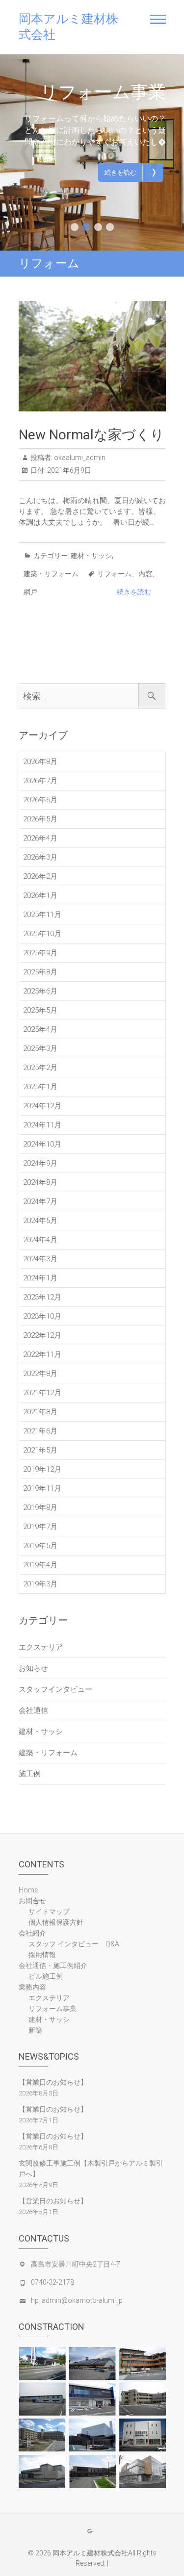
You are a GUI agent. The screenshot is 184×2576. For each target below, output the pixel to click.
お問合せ (32, 1901)
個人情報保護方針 (56, 1922)
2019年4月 (40, 1565)
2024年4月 (40, 1240)
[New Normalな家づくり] (92, 356)
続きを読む (131, 172)
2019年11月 (42, 1488)
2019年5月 (40, 1546)
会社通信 (33, 1710)
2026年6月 (40, 800)
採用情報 (42, 1955)
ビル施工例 (46, 1976)
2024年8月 (40, 1182)
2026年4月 (40, 838)
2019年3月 (40, 1584)
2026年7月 (40, 781)
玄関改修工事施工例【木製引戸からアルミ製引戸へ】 (91, 2168)
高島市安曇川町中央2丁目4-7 (76, 2264)
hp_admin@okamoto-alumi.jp (77, 2300)
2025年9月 (40, 953)
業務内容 (32, 1987)
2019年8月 (40, 1507)
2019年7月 (40, 1527)
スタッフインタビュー (55, 1689)
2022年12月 (42, 1335)
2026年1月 (40, 895)
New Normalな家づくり (92, 435)
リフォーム (114, 574)
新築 (35, 2030)
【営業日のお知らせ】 (53, 2082)
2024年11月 (42, 1125)
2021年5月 (40, 1450)
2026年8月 (40, 762)
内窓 (145, 574)
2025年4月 (40, 1029)
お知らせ (33, 1668)
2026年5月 (40, 819)
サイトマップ (49, 1912)
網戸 (30, 592)
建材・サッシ (91, 556)
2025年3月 (40, 1048)
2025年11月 (42, 915)
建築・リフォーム (51, 574)
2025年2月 (40, 1068)
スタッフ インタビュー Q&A (74, 1944)
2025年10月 (42, 934)
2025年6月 (40, 991)
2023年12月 (42, 1297)
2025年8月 (40, 972)
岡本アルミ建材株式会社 (68, 27)
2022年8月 (40, 1374)
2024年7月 (40, 1201)
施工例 (30, 1774)
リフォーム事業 (53, 2009)
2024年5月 (40, 1221)
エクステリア (111, 92)
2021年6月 (40, 1431)
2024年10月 (42, 1144)
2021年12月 (42, 1393)
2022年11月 (42, 1354)
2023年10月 (42, 1316)
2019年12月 (42, 1469)
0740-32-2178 (53, 2282)
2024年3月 (40, 1259)
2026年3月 (40, 857)
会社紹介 (32, 1933)
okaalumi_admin (79, 458)
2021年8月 (40, 1412)
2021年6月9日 (68, 470)
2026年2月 (40, 876)
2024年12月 (42, 1106)
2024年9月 (40, 1163)
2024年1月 (40, 1278)
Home (28, 1890)
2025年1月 (40, 1087)
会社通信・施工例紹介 (53, 1965)
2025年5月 (40, 1010)
